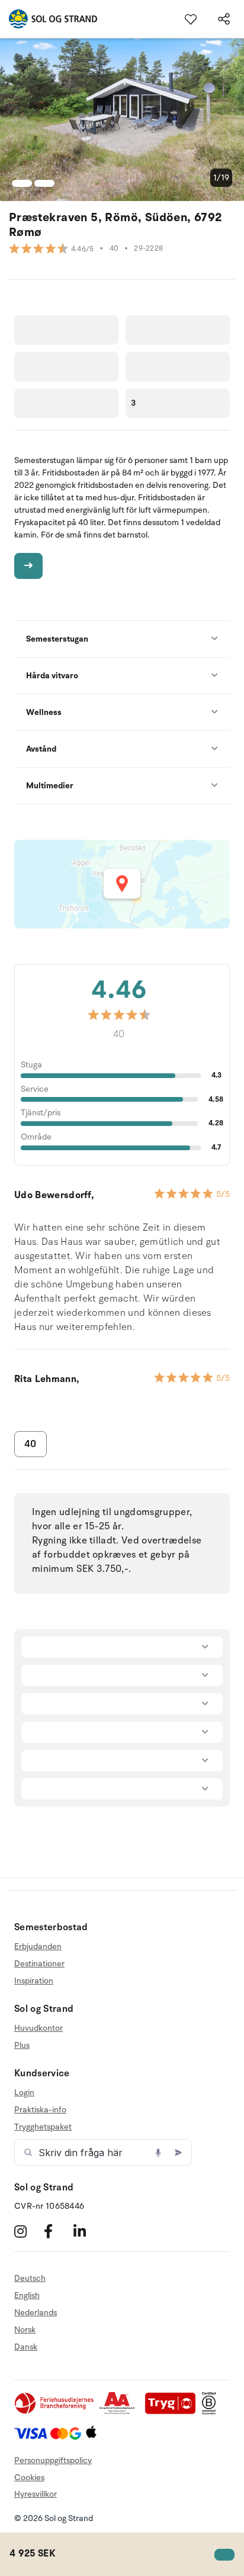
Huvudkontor (38, 2028)
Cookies (29, 2478)
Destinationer (39, 1964)
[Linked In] (87, 2231)
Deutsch (30, 2279)
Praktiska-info (40, 2110)
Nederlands (36, 2313)
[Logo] (49, 19)
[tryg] (174, 2412)
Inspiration (34, 1981)
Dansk (26, 2347)
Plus (22, 2045)
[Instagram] (28, 2231)
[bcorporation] (212, 2412)
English (27, 2295)
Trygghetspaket (43, 2127)
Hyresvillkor (36, 2494)
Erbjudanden (38, 1947)
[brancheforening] (55, 2412)
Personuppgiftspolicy (53, 2460)
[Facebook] (57, 2231)
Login (24, 2093)
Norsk (25, 2330)
